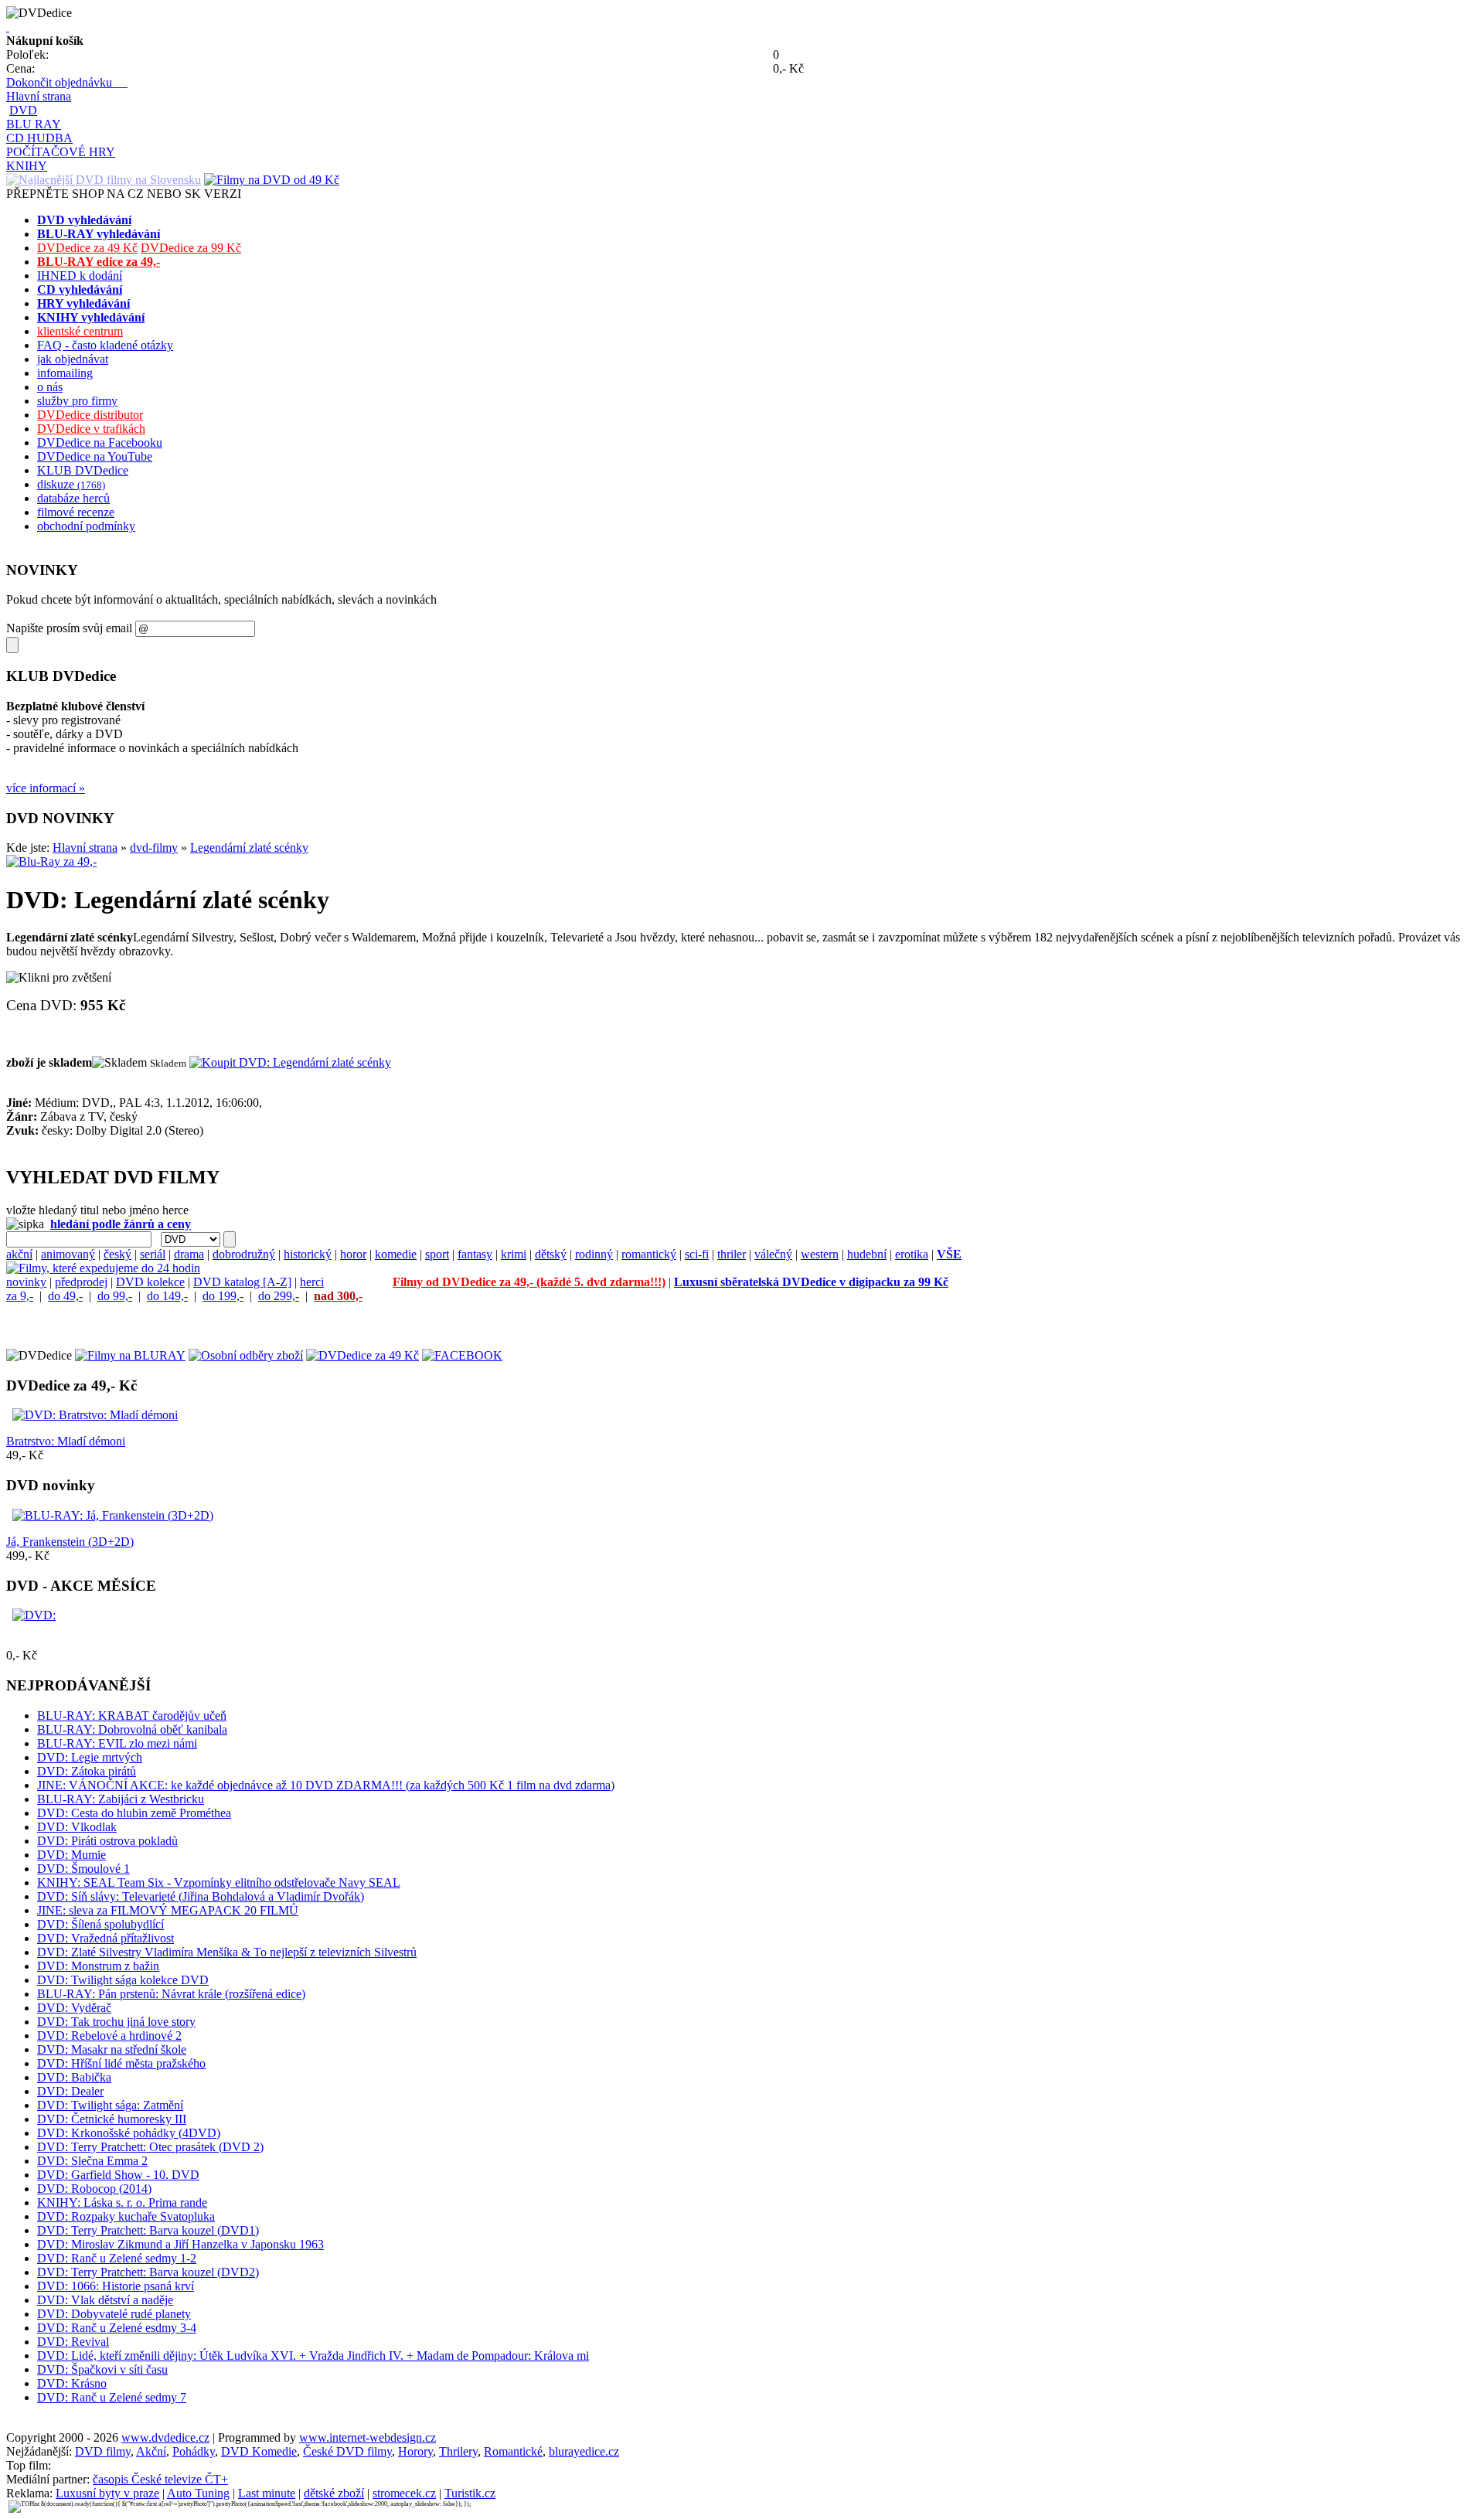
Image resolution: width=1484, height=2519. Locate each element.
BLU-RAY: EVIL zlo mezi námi (117, 1743)
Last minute (267, 2493)
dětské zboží (334, 2493)
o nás (50, 387)
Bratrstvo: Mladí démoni (66, 1441)
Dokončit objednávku (67, 82)
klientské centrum (80, 331)
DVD (23, 110)
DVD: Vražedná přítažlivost (106, 1938)
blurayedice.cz (584, 2451)
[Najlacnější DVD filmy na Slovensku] (104, 180)
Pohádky (194, 2451)
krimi (514, 1254)
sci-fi (697, 1254)
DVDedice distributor (90, 415)
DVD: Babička (74, 2077)
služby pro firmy (77, 401)
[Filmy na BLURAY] (130, 1355)
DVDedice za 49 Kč (87, 248)
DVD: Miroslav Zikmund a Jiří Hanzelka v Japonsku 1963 (180, 2244)
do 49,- (65, 1296)
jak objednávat (73, 359)
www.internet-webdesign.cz (368, 2437)
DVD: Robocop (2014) (94, 2189)
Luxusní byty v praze (107, 2493)
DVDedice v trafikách (91, 429)
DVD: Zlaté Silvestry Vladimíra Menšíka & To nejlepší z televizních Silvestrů (227, 1952)
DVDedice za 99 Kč (191, 248)
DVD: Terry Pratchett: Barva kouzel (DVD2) (148, 2272)
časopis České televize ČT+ (160, 2479)
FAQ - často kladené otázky (105, 345)
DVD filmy (103, 2451)
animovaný (68, 1254)
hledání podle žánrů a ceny (121, 1224)
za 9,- (20, 1296)
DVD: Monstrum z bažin (98, 1966)
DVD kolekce (150, 1282)
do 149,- (167, 1296)
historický (308, 1254)
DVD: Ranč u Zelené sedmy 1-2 (117, 2258)
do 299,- (279, 1296)
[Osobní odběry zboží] (246, 1355)
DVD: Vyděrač (74, 2008)
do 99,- (115, 1296)
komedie (396, 1254)
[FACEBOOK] (462, 1355)
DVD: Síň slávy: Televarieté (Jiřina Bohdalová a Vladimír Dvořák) (201, 1896)
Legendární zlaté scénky (249, 848)
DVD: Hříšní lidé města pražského (121, 2063)
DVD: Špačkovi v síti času (102, 2369)
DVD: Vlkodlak (77, 1827)
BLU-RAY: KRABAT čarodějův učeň (132, 1716)
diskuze (71, 484)
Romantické (513, 2451)
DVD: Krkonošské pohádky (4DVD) (129, 2133)
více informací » (46, 788)
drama (189, 1254)
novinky (26, 1282)
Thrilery (458, 2451)
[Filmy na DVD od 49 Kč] (272, 180)
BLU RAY (34, 124)
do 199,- (223, 1296)
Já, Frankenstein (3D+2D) (70, 1542)
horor (353, 1254)
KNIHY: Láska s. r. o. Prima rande (122, 2202)
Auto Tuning (198, 2493)
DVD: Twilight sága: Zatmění (110, 2105)
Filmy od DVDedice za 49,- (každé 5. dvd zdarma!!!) (529, 1282)
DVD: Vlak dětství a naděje (105, 2300)
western (820, 1254)
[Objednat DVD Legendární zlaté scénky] (290, 1062)
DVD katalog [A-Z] (242, 1282)
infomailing (65, 373)
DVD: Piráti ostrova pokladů (107, 1841)
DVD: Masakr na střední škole (112, 2049)
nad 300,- (338, 1296)
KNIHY (27, 166)
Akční (151, 2451)
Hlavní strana (39, 96)
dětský (551, 1254)
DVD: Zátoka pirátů (87, 1771)
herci (312, 1282)
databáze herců (73, 498)
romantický (649, 1254)
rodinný (594, 1254)
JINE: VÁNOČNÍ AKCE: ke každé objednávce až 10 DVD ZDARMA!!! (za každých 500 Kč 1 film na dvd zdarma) (326, 1785)
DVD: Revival (73, 2342)
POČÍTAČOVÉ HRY (61, 152)
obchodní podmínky (86, 526)
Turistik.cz (470, 2493)
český (117, 1254)
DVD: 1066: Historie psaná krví (116, 2286)
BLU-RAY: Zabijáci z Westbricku (121, 1799)
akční (19, 1254)
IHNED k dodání (80, 276)
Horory (415, 2451)
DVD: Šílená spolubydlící (100, 1924)
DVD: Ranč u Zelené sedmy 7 (112, 2397)
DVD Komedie (259, 2451)
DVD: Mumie (71, 1855)
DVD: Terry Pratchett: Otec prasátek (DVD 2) (150, 2147)
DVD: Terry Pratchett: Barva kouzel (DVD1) (148, 2230)
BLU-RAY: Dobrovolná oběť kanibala (132, 1729)
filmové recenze (76, 512)
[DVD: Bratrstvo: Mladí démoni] (95, 1415)
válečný (773, 1254)
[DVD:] (34, 1615)
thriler (732, 1254)
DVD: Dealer (70, 2091)
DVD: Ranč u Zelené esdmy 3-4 (117, 2328)
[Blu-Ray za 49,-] (51, 861)
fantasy (475, 1254)
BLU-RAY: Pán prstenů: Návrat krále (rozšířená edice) (171, 1994)
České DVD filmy (347, 2451)
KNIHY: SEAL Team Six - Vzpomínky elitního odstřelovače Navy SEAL (219, 1882)
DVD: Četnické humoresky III (112, 2119)
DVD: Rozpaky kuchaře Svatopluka (126, 2216)
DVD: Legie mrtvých (90, 1757)
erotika (912, 1254)
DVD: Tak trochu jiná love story (116, 2022)
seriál (153, 1254)
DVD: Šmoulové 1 (83, 1869)
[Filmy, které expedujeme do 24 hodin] (103, 1268)
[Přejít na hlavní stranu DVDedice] (8, 27)
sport (437, 1254)
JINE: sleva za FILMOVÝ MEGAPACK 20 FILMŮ (168, 1910)
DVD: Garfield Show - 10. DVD (118, 2175)
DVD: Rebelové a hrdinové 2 (109, 2036)
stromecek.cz (404, 2493)
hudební (867, 1254)
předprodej (81, 1282)
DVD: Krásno (72, 2383)
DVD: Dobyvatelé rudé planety (114, 2314)
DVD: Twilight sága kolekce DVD (123, 1980)
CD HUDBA (39, 138)
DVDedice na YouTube (95, 456)
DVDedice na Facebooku (100, 443)
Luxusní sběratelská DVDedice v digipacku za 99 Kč (811, 1282)
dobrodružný (244, 1254)
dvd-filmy (154, 848)
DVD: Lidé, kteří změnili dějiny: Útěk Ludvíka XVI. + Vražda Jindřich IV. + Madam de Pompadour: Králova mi (313, 2356)
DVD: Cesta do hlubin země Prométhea (134, 1813)
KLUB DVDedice (83, 470)
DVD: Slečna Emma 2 (92, 2161)
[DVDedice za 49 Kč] (362, 1355)
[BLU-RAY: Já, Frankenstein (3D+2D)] (113, 1515)
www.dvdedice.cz (165, 2437)
